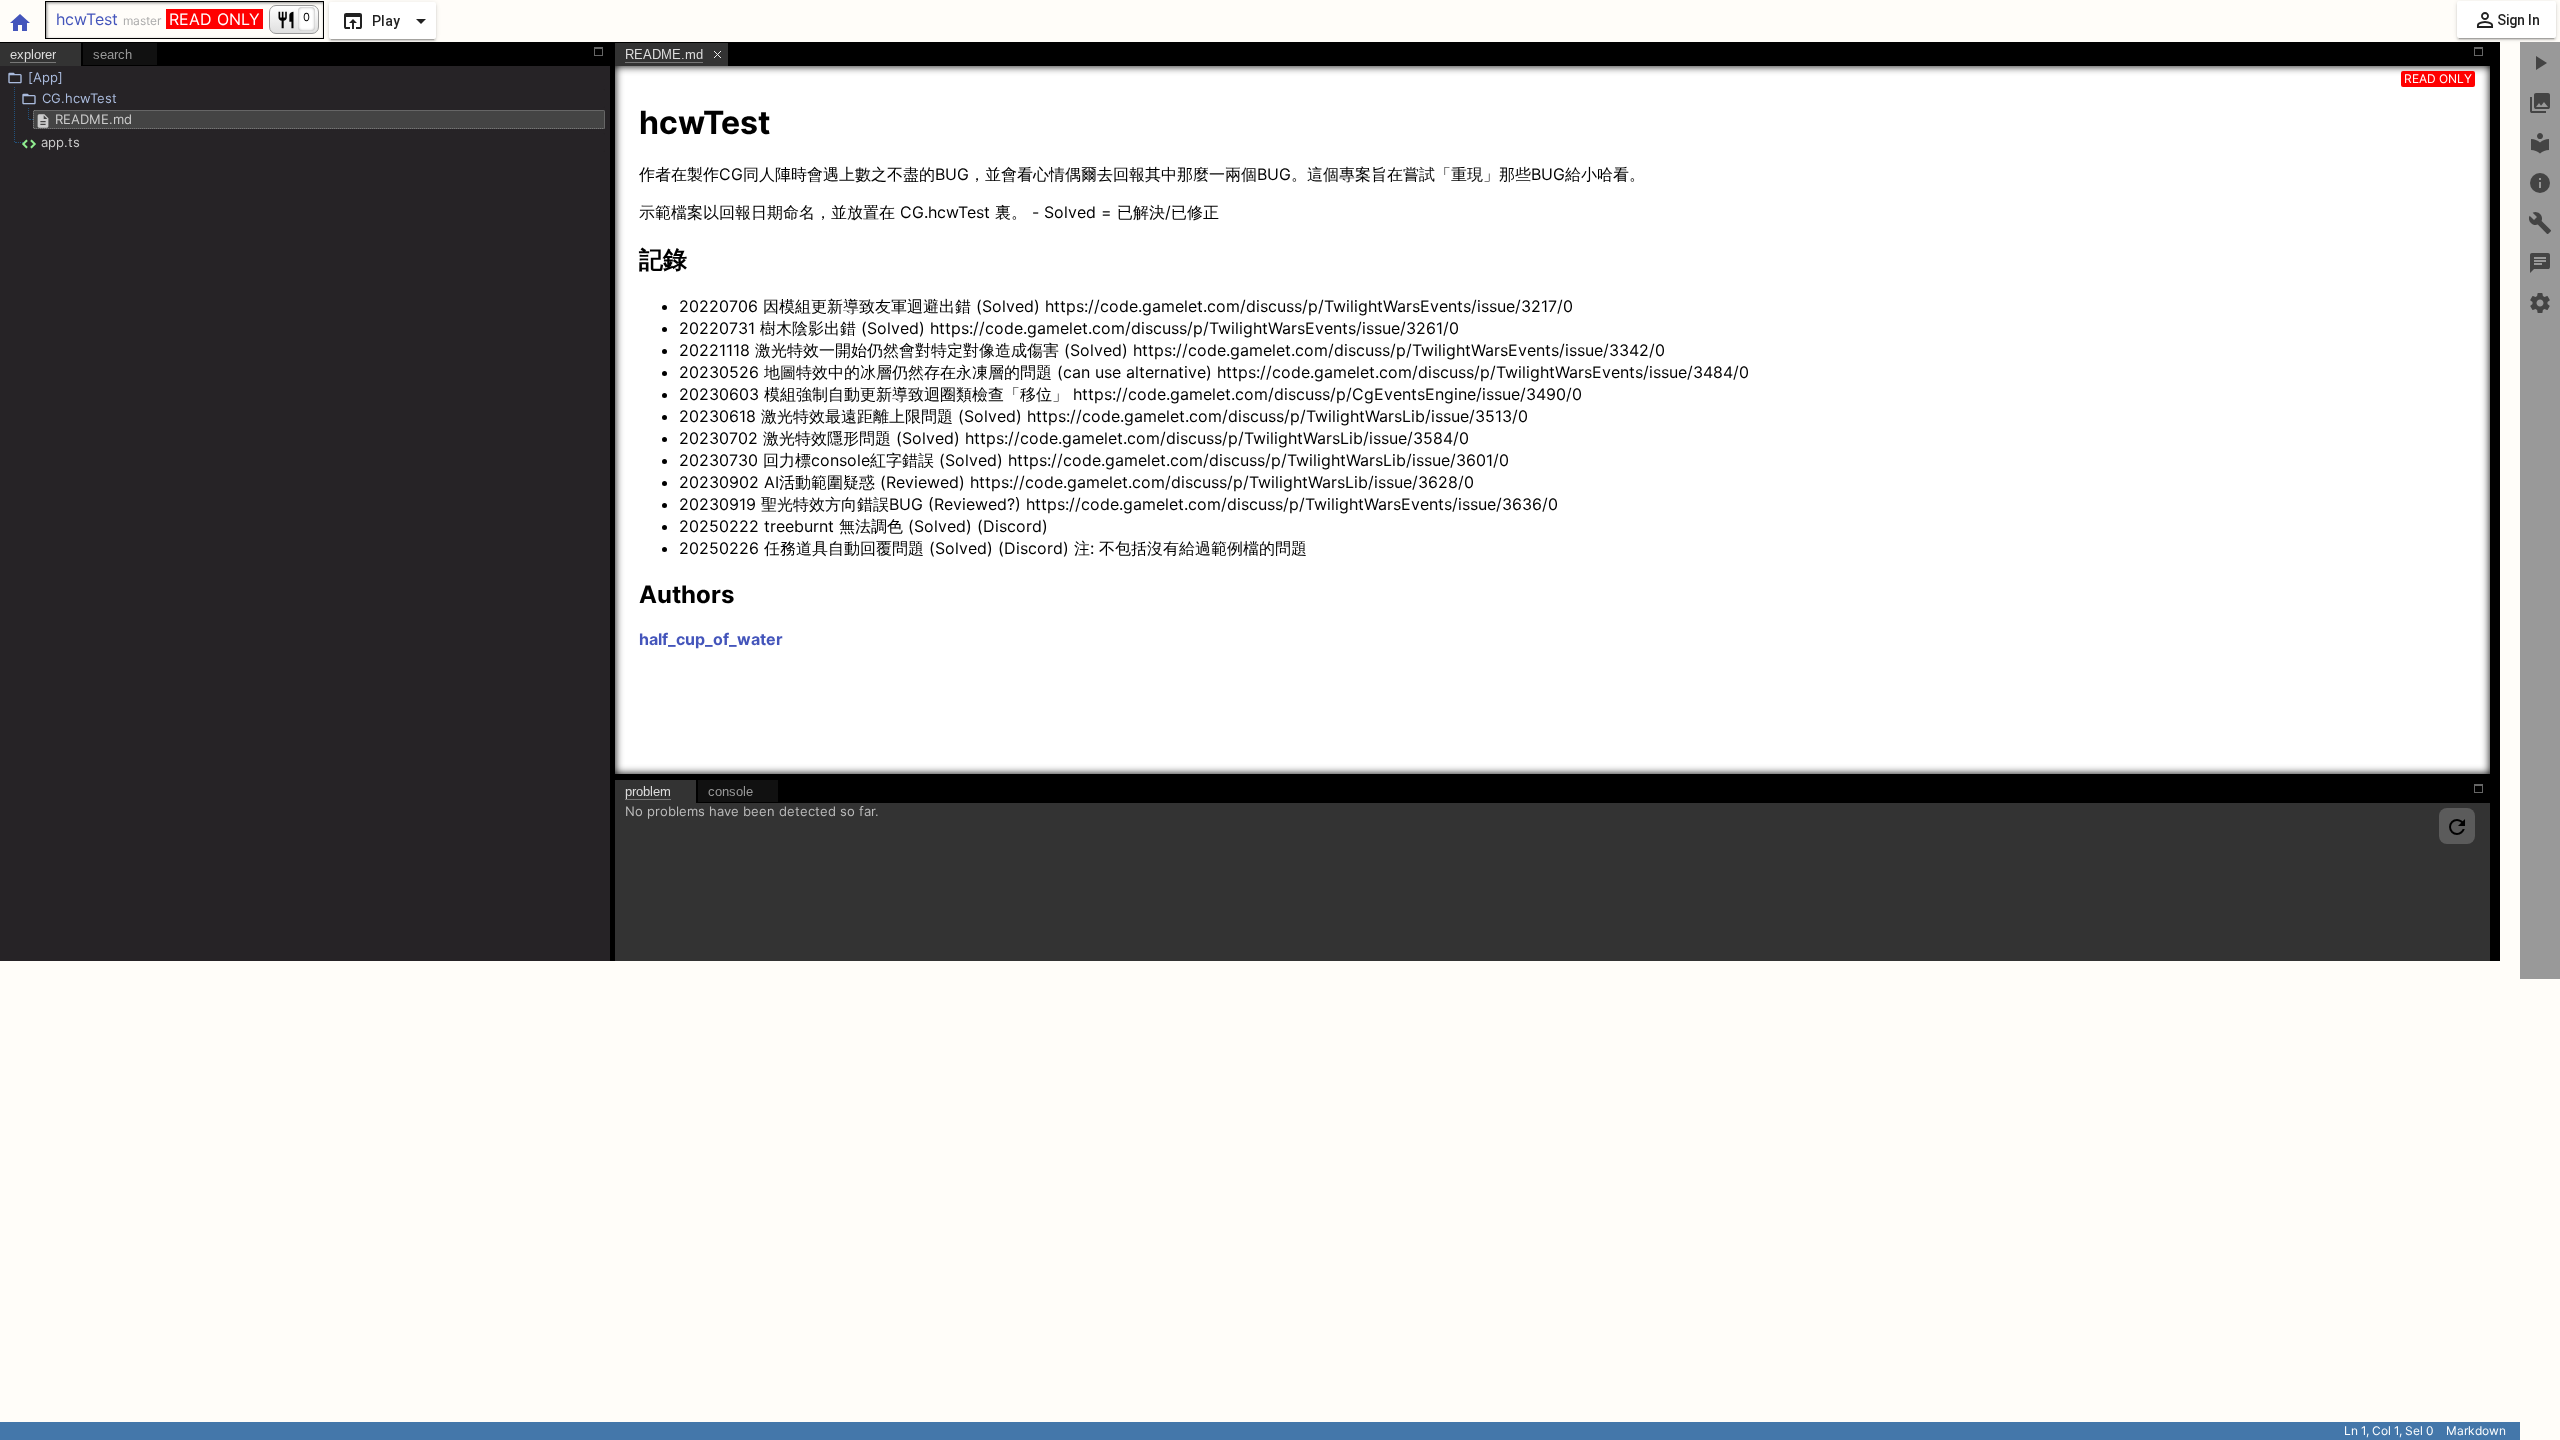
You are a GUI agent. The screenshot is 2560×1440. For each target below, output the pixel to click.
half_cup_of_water (711, 639)
